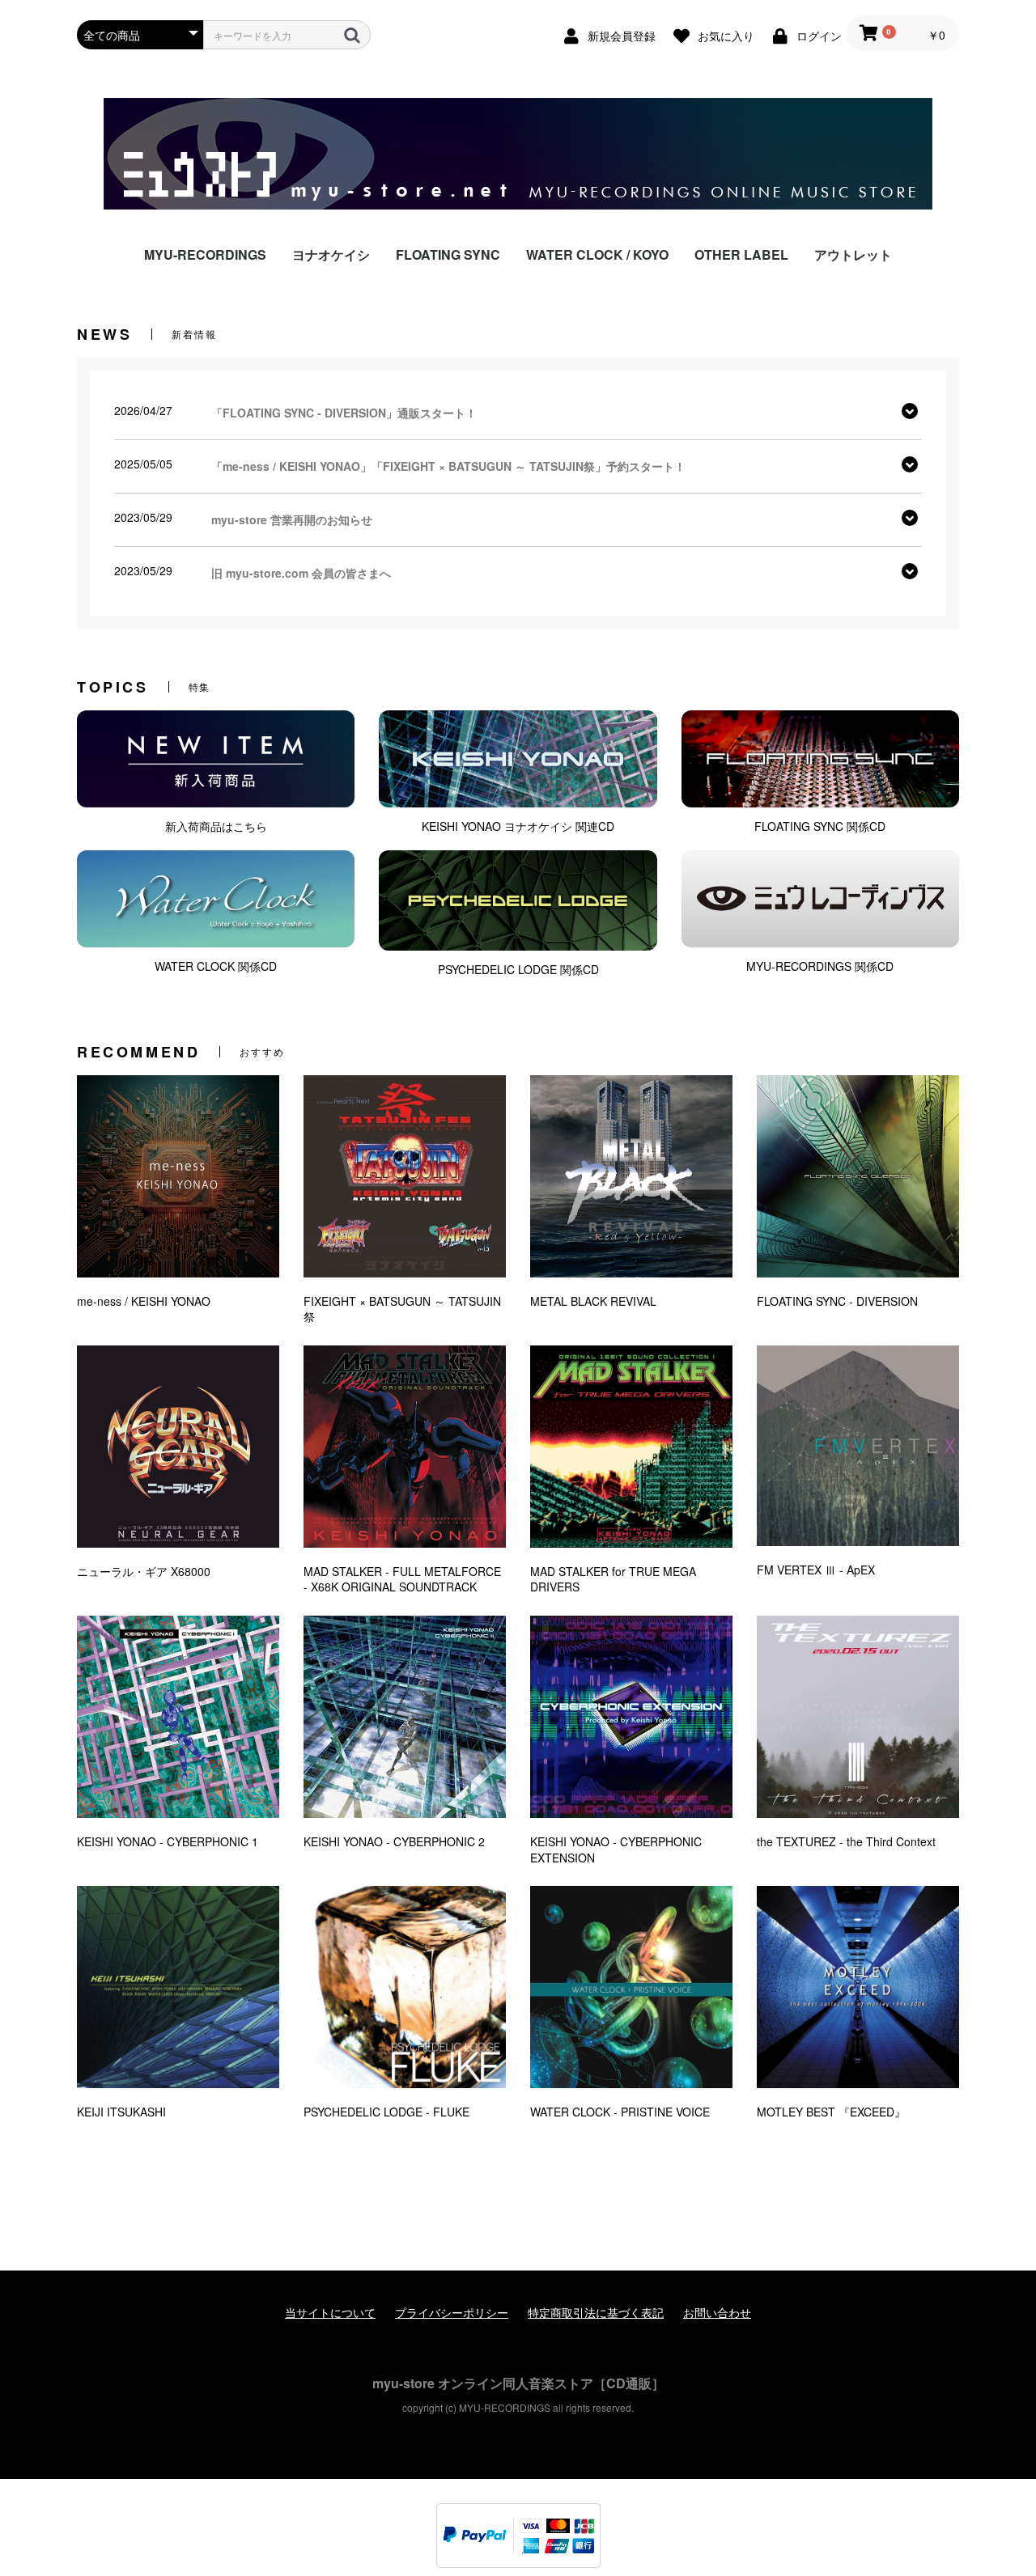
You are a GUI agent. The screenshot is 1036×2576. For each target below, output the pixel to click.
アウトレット (853, 254)
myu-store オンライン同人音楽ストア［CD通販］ (518, 2383)
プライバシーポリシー (452, 2313)
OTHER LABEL (741, 254)
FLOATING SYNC (448, 254)
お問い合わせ (717, 2313)
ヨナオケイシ (331, 254)
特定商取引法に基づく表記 (596, 2313)
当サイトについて (330, 2313)
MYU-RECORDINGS (205, 254)
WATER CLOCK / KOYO (597, 254)
